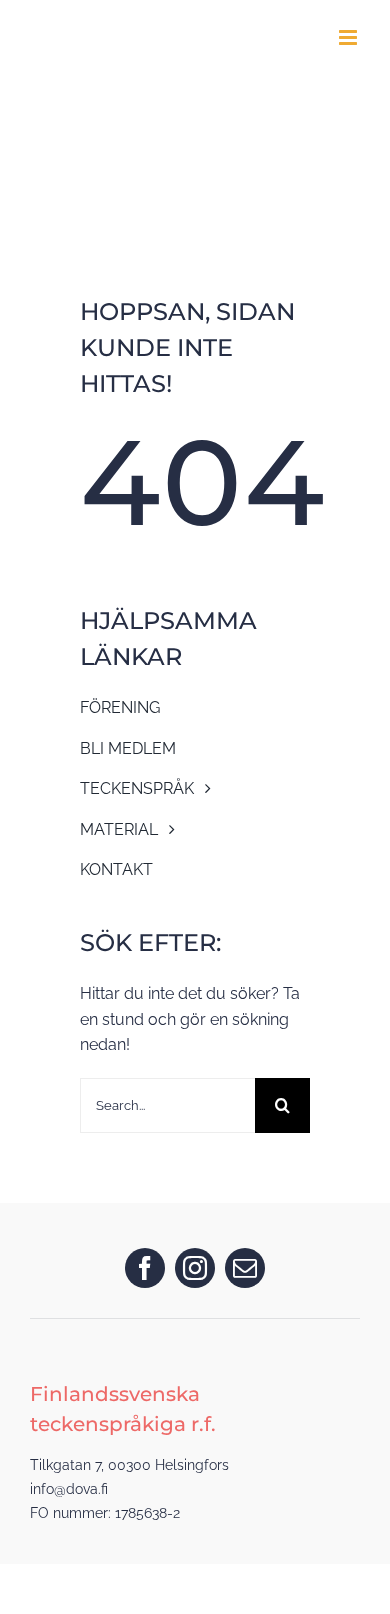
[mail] (245, 1268)
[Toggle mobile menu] (349, 37)
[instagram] (195, 1268)
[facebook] (145, 1268)
